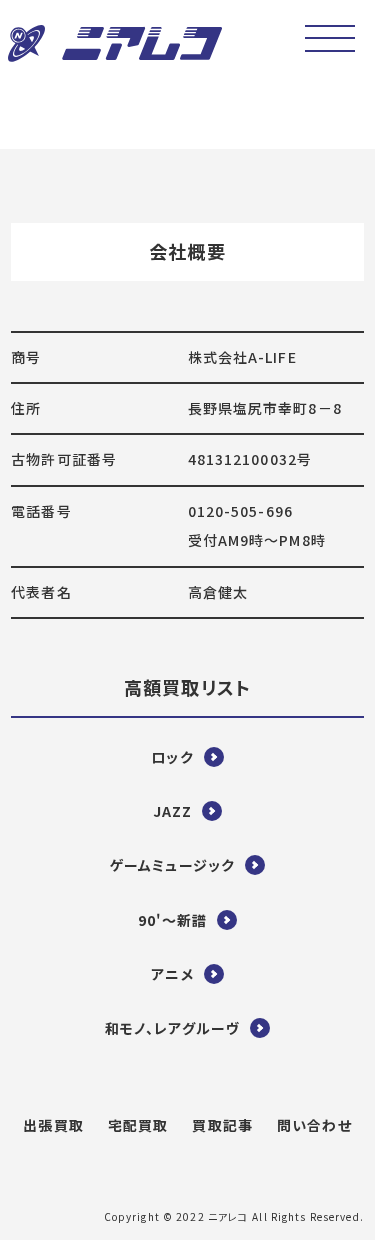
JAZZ (172, 811)
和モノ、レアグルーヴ (172, 1028)
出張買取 (53, 1125)
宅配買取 (138, 1125)
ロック (172, 757)
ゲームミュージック (172, 865)
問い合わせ (314, 1125)
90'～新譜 (173, 920)
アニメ (172, 974)
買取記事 (222, 1125)
